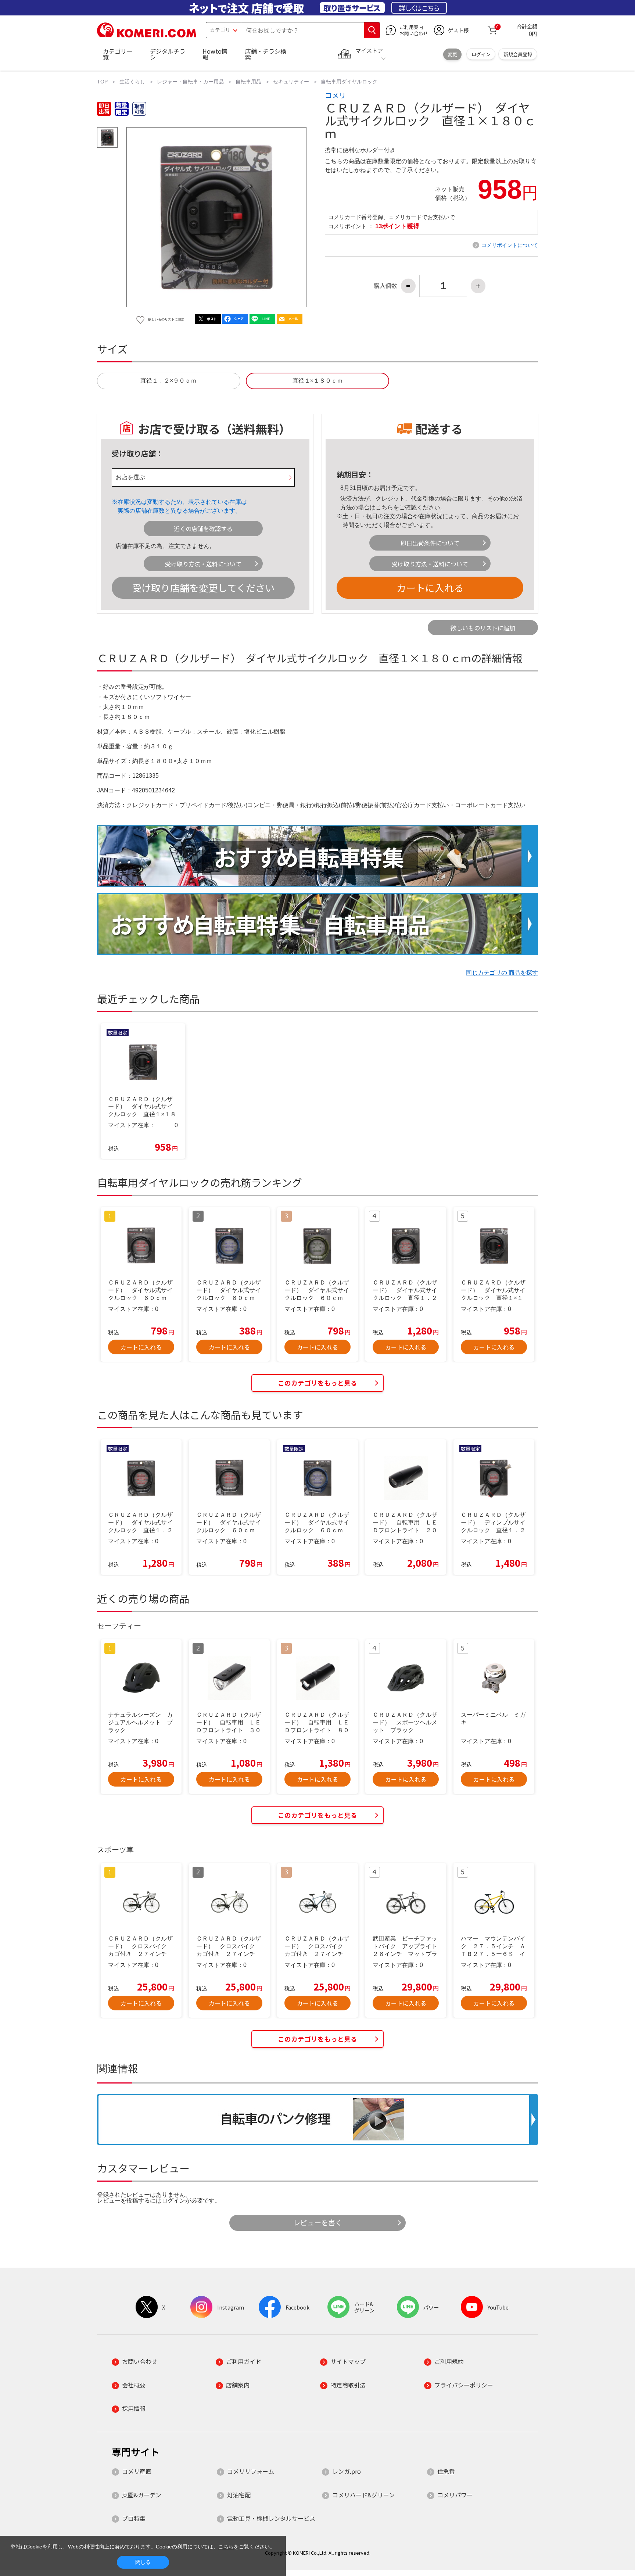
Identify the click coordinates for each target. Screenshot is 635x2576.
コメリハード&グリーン (363, 2495)
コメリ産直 (137, 2471)
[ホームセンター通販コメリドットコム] (147, 35)
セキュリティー (291, 82)
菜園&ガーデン (142, 2495)
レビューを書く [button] (318, 2222)
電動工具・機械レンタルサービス (271, 2518)
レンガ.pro (347, 2471)
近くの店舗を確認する (203, 529)
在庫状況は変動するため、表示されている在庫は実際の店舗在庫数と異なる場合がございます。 (182, 506)
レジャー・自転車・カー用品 (190, 82)
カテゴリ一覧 (118, 54)
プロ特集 (134, 2518)
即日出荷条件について (430, 543)
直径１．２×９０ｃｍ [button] (168, 381)
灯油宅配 (239, 2495)
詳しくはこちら (419, 8)
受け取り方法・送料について (203, 564)
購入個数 (385, 286)
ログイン (481, 54)
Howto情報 (215, 54)
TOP (102, 82)
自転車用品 (248, 82)
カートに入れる (430, 587)
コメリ (335, 95)
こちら (384, 507)
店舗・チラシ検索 (266, 54)
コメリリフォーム (251, 2471)
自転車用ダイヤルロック (349, 82)
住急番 (446, 2471)
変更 (452, 54)
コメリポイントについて (510, 245)
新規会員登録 (518, 54)
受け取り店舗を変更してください (203, 587)
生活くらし (132, 82)
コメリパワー (455, 2495)
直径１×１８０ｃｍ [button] (318, 381)
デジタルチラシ (168, 54)
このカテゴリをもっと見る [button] (317, 1383)
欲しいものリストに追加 (483, 628)
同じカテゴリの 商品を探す (502, 973)
